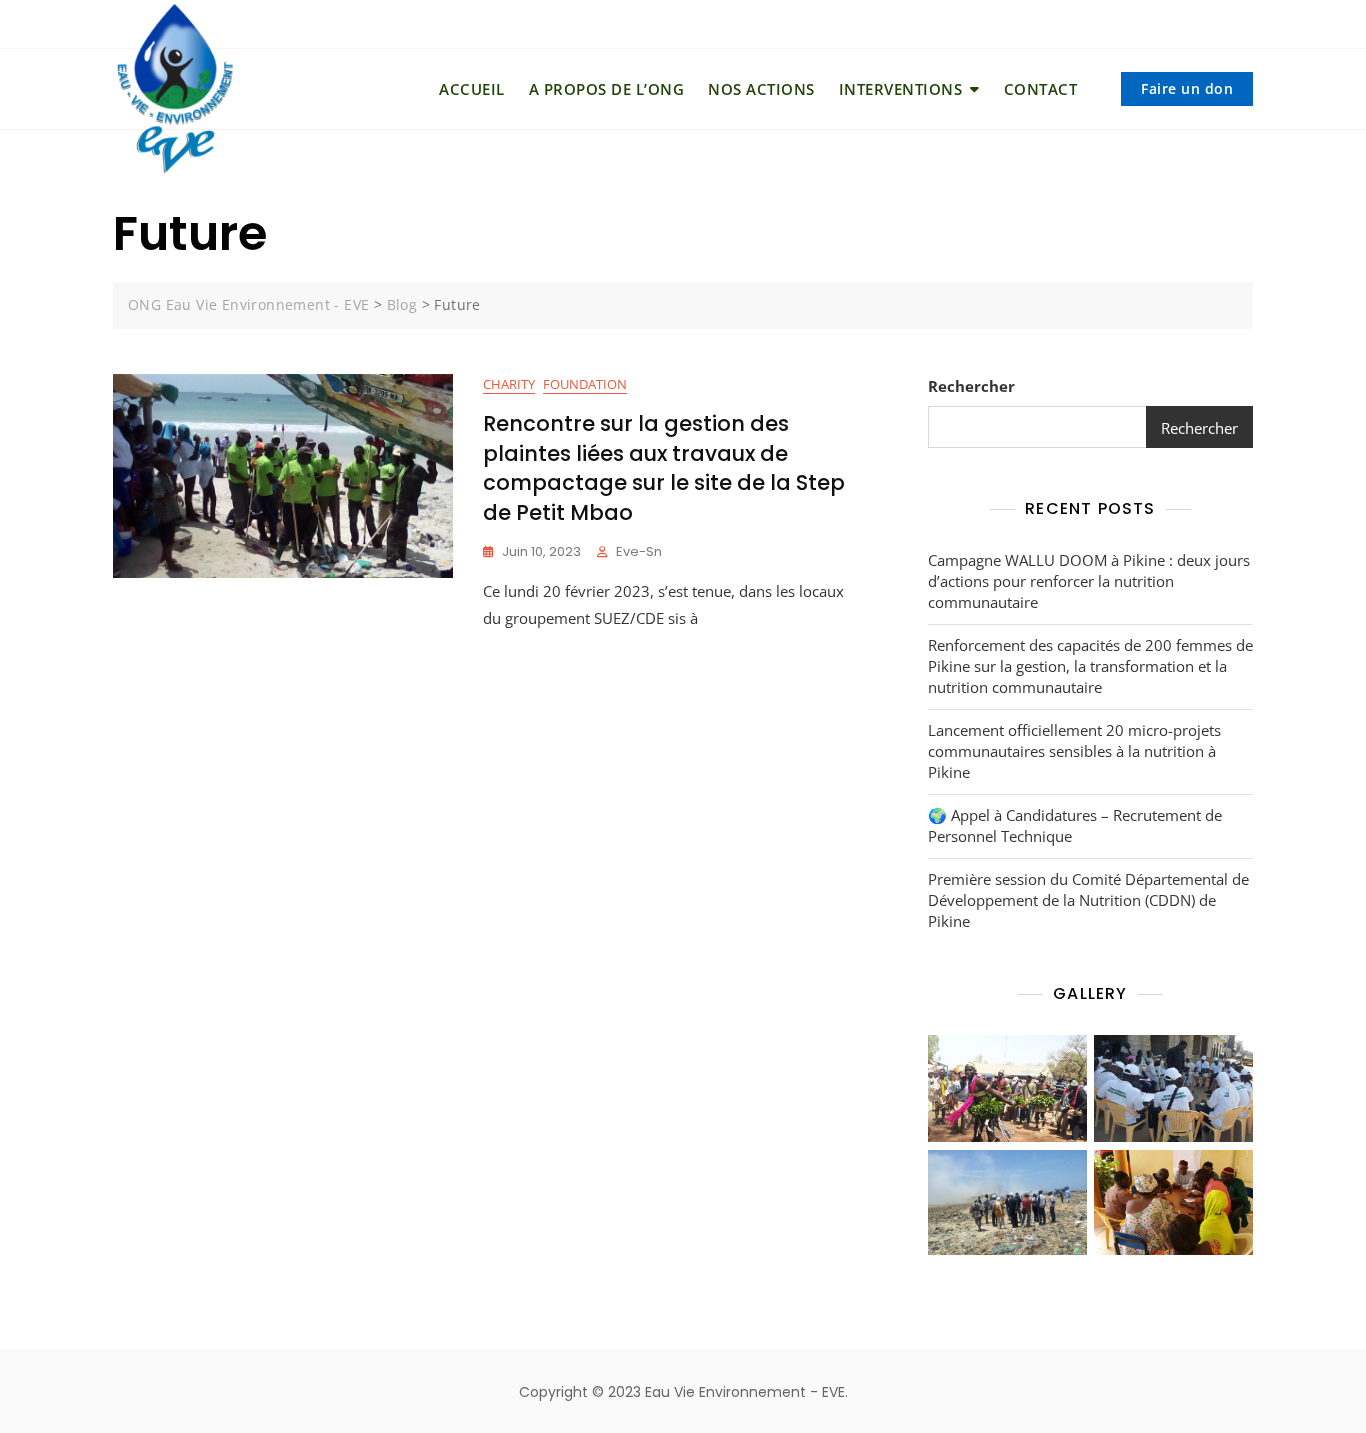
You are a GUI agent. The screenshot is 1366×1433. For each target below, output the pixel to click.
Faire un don (1187, 88)
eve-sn (639, 551)
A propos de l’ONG (607, 89)
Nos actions (761, 89)
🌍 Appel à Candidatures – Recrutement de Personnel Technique (1075, 825)
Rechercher (971, 386)
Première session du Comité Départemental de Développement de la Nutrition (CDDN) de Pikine (1088, 900)
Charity (509, 384)
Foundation (585, 384)
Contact (1041, 89)
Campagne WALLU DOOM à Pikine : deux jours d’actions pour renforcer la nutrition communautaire (1089, 581)
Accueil (472, 89)
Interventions (901, 89)
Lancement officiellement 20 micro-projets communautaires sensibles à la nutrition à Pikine (1074, 751)
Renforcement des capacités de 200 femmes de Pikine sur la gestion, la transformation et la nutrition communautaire (1090, 666)
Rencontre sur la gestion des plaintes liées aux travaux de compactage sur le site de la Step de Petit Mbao (664, 467)
